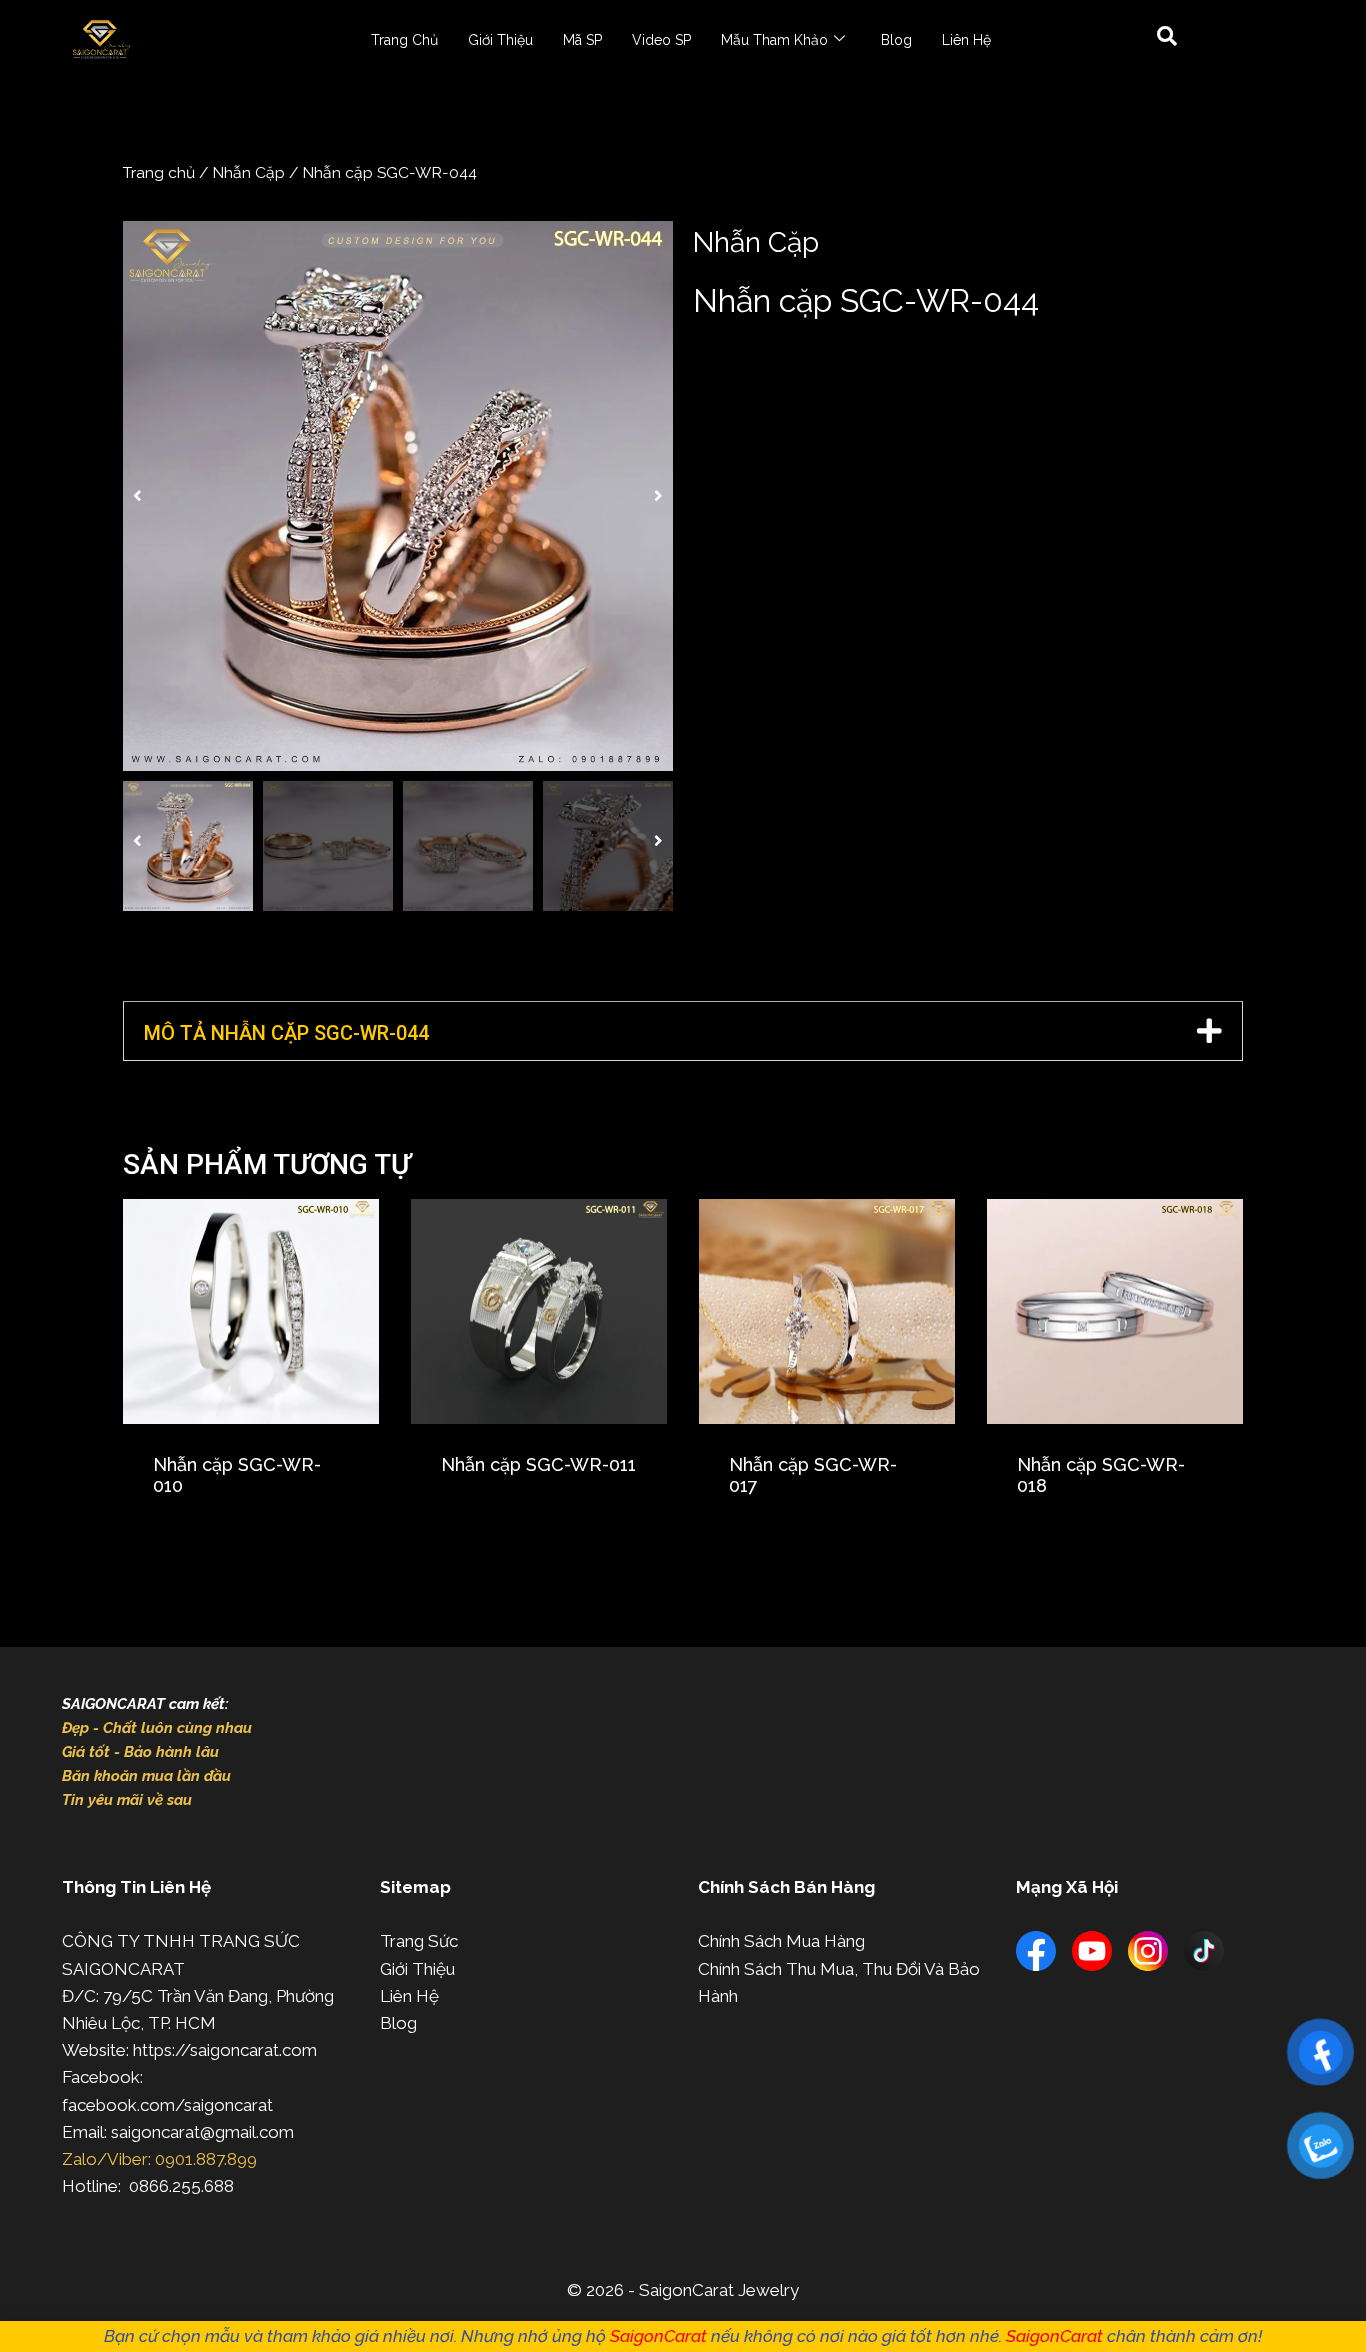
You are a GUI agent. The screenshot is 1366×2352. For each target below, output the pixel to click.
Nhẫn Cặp (248, 172)
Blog (896, 40)
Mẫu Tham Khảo (774, 40)
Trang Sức (419, 1941)
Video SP (661, 40)
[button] (137, 496)
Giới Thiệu (500, 40)
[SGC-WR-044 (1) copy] (398, 496)
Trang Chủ (404, 40)
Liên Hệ (966, 40)
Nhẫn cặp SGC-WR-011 (538, 1464)
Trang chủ (159, 172)
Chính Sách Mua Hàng (781, 1941)
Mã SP (582, 40)
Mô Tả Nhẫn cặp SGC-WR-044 (286, 1033)
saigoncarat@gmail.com (202, 2132)
